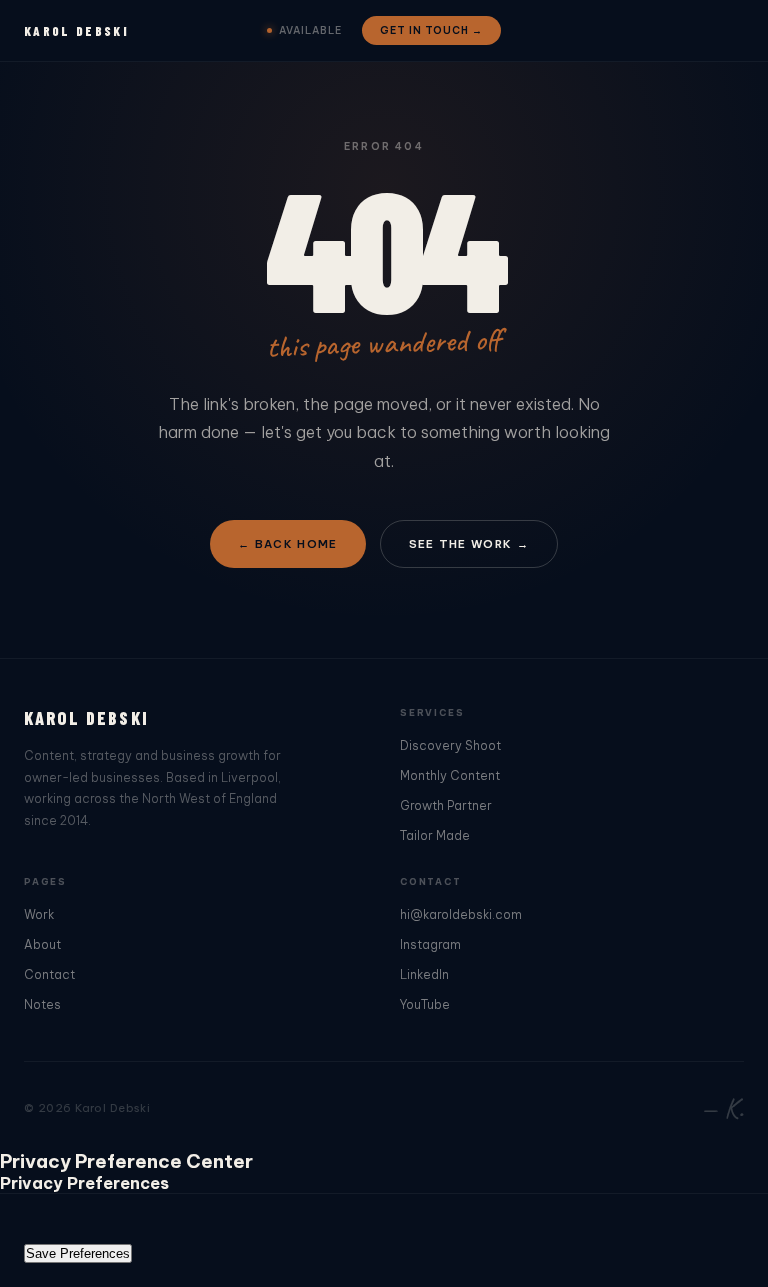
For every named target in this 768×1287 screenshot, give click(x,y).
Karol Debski (76, 31)
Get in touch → (431, 30)
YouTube (425, 1004)
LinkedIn (424, 974)
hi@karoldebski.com (461, 914)
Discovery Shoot (450, 745)
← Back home (288, 544)
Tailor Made (435, 835)
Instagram (430, 944)
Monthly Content (450, 775)
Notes (42, 1004)
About (42, 944)
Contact (49, 974)
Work (39, 914)
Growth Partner (446, 805)
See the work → (469, 544)
